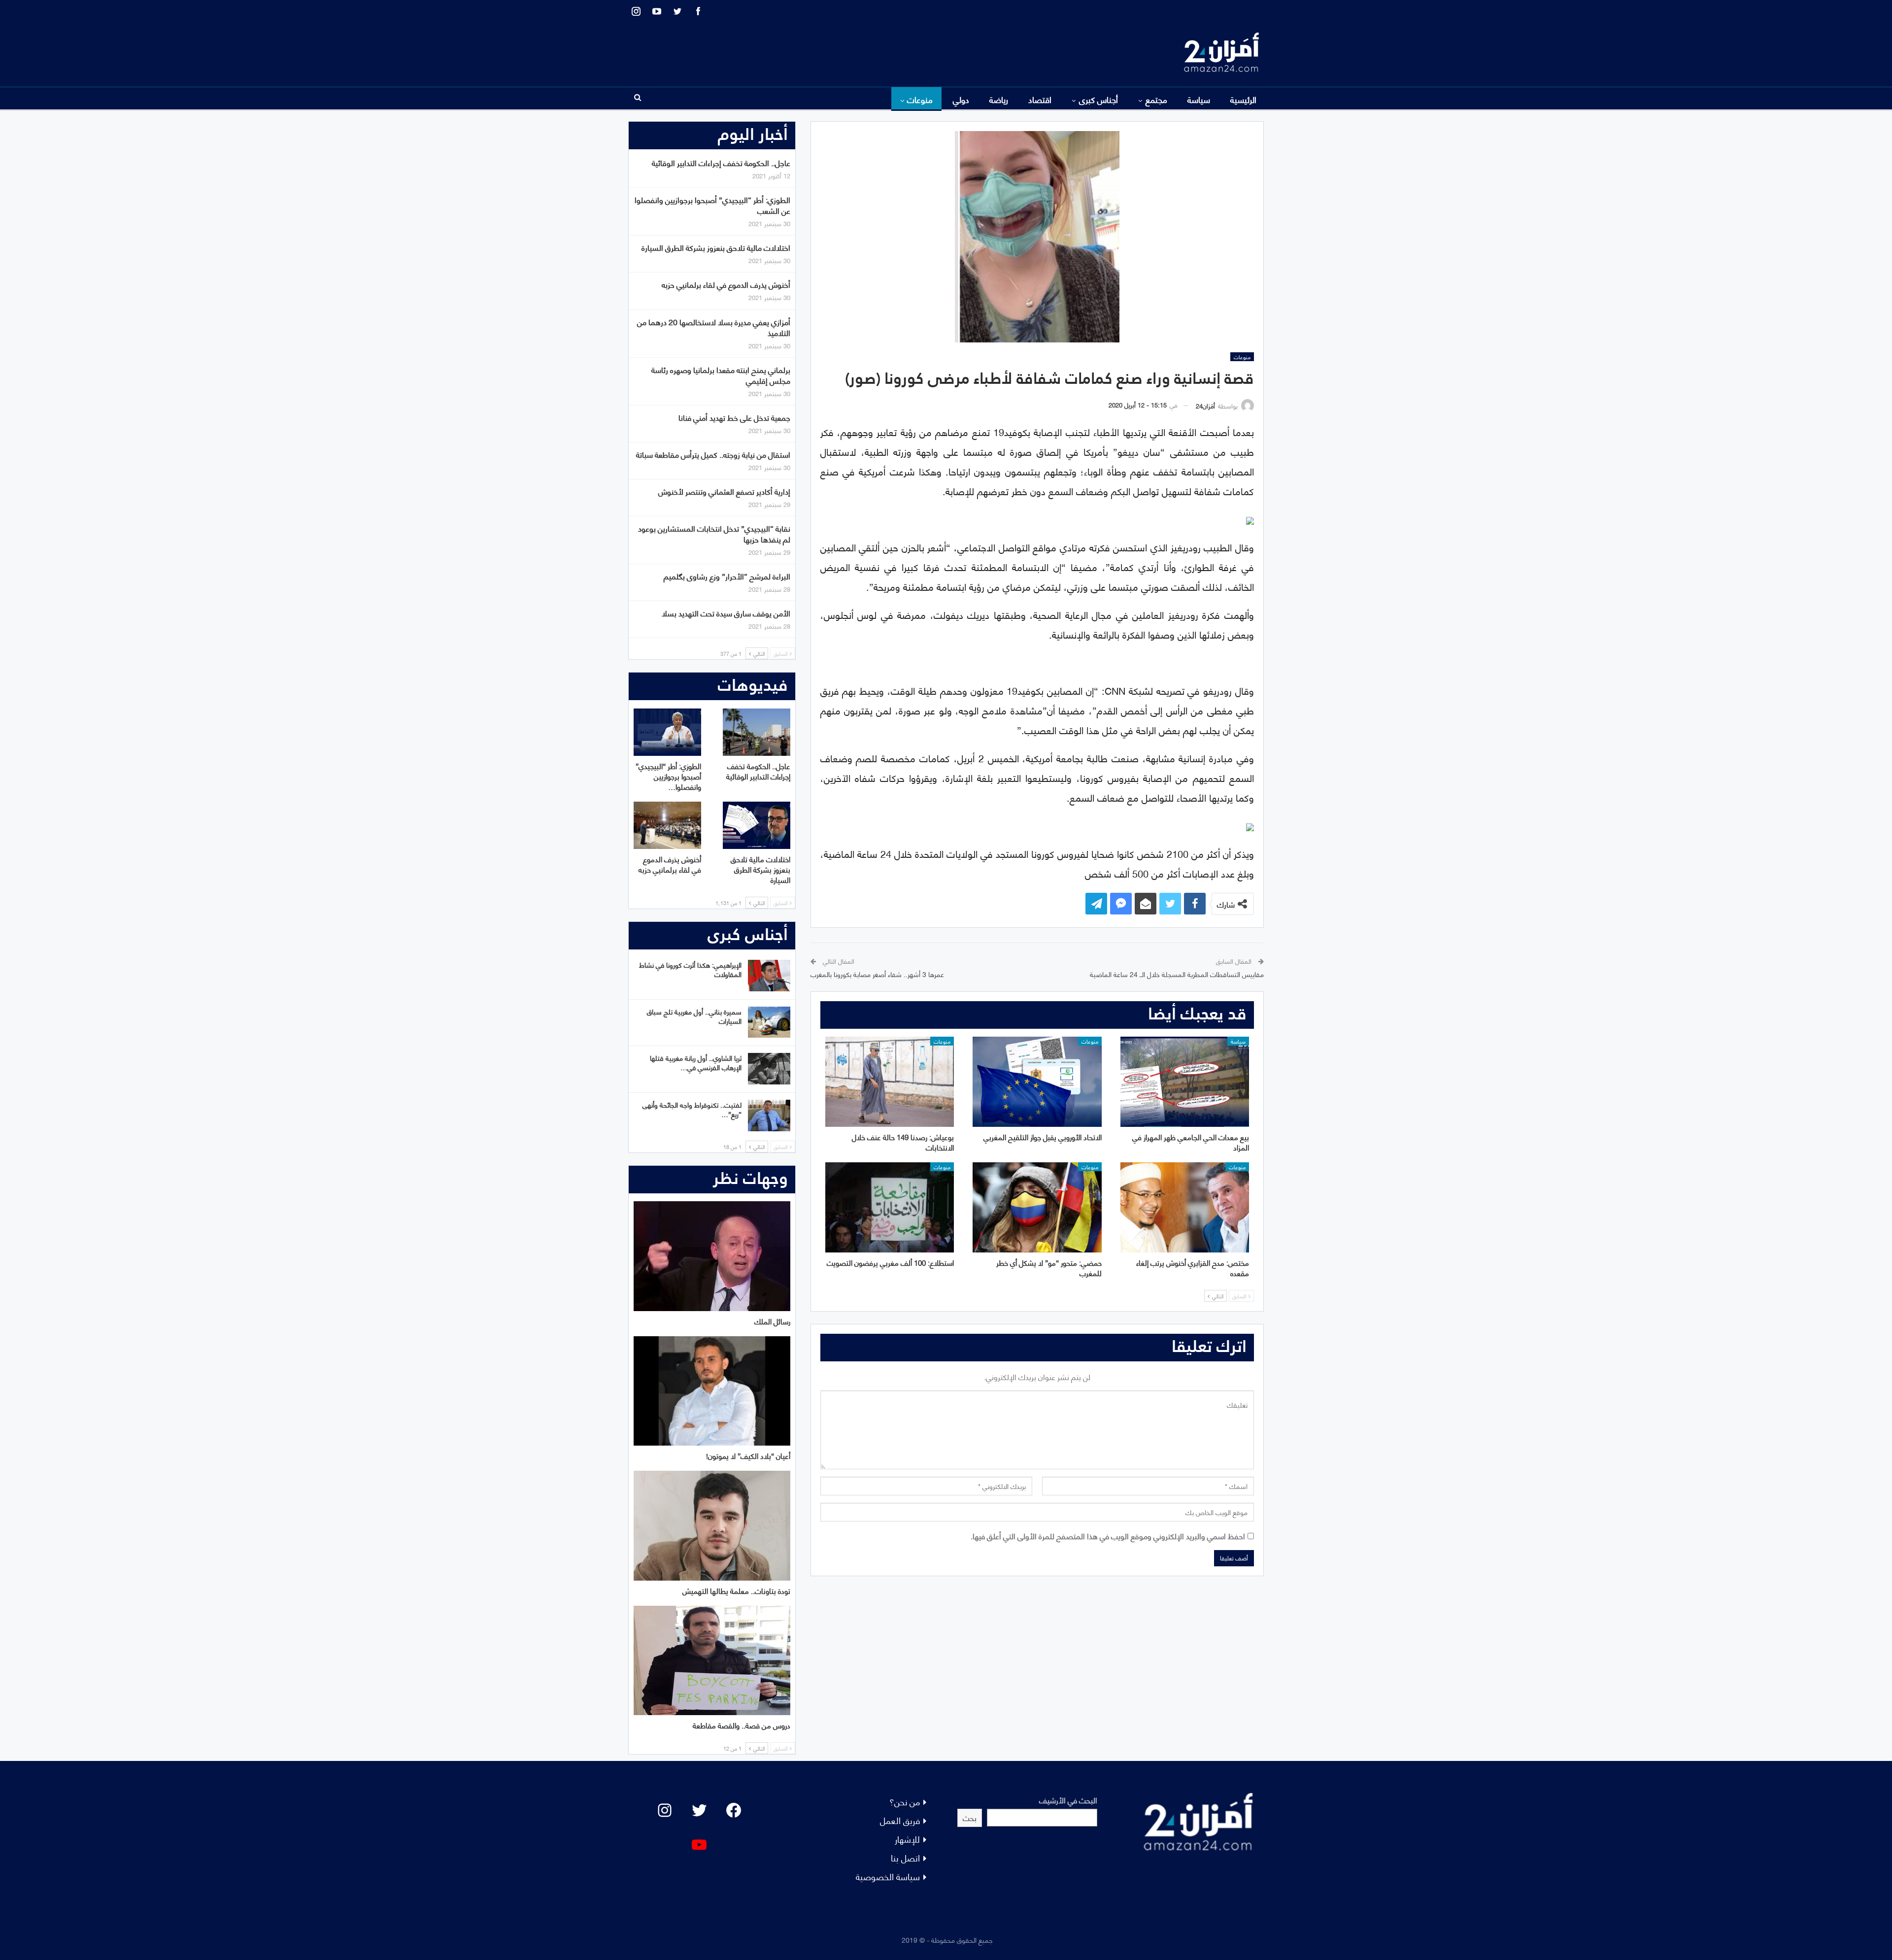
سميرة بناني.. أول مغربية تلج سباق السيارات (694, 1016)
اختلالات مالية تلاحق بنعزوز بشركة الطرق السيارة (716, 247)
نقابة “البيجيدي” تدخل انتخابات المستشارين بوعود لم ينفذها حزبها (714, 533)
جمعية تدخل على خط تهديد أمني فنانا (734, 417)
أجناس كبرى (1098, 99)
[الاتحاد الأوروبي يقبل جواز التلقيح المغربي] (1037, 1082)
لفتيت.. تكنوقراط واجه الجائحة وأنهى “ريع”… (692, 1109)
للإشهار (907, 1839)
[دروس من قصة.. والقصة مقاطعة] (712, 1661)
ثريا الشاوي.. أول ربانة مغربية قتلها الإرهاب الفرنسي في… (696, 1062)
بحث (970, 1817)
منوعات (920, 99)
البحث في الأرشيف (1068, 1800)
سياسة (1199, 99)
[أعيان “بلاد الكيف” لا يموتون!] (712, 1391)
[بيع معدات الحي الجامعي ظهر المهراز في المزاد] (1185, 1082)
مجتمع (1156, 99)
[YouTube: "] (699, 1845)
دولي (961, 99)
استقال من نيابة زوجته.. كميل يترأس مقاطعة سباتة (713, 454)
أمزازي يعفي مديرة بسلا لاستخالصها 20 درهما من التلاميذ (714, 327)
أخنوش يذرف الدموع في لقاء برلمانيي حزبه (726, 284)
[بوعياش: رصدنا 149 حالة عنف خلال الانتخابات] (890, 1082)
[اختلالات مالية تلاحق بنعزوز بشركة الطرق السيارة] (757, 825)
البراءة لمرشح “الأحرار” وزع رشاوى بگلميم (727, 576)
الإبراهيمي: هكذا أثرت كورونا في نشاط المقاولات (690, 969)
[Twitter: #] (699, 1810)
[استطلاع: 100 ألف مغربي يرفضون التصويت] (890, 1207)
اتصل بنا (905, 1857)
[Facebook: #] (734, 1810)
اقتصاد (1040, 99)
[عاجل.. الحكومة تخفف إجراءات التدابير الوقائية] (757, 732)
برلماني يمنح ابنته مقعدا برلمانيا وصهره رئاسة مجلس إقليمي (721, 375)
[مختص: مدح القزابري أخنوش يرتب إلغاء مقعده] (1185, 1207)
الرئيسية (1243, 99)
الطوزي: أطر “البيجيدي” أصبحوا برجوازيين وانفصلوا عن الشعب (712, 205)
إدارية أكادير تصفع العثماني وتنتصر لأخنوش (724, 491)
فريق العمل (900, 1820)
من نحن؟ (905, 1801)
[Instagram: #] (665, 1810)
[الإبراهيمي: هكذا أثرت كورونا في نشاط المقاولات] (769, 976)
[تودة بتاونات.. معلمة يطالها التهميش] (712, 1526)
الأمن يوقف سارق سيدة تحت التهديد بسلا (726, 613)
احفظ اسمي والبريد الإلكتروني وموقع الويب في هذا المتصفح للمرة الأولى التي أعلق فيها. (1108, 1536)
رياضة (999, 99)
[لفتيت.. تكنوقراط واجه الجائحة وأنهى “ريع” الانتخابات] (769, 1115)
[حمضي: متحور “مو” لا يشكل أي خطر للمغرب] (1037, 1207)
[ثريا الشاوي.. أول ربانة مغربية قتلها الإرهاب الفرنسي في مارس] (769, 1069)
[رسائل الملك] (712, 1256)
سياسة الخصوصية (888, 1876)
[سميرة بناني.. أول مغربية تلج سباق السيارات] (769, 1022)
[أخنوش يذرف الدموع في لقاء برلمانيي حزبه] (667, 825)
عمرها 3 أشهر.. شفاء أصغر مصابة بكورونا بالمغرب (877, 974)
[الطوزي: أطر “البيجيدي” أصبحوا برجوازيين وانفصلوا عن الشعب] (667, 732)
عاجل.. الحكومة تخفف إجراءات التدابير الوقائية (721, 162)
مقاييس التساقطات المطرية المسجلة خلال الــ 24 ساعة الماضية (1177, 974)
